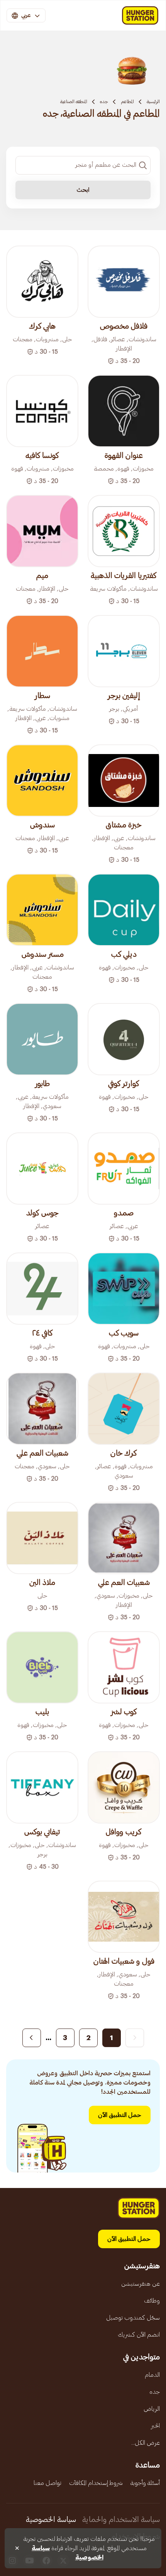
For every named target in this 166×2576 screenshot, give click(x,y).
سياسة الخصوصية (51, 2520)
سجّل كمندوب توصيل (133, 2318)
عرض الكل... (146, 2443)
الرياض (152, 2409)
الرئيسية (153, 102)
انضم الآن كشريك (139, 2335)
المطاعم (127, 102)
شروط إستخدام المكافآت (96, 2483)
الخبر (155, 2426)
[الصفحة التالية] (32, 2038)
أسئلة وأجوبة (145, 2483)
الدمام (152, 2375)
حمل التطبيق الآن (120, 2115)
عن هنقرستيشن (141, 2284)
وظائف (152, 2301)
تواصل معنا (47, 2483)
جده (104, 102)
